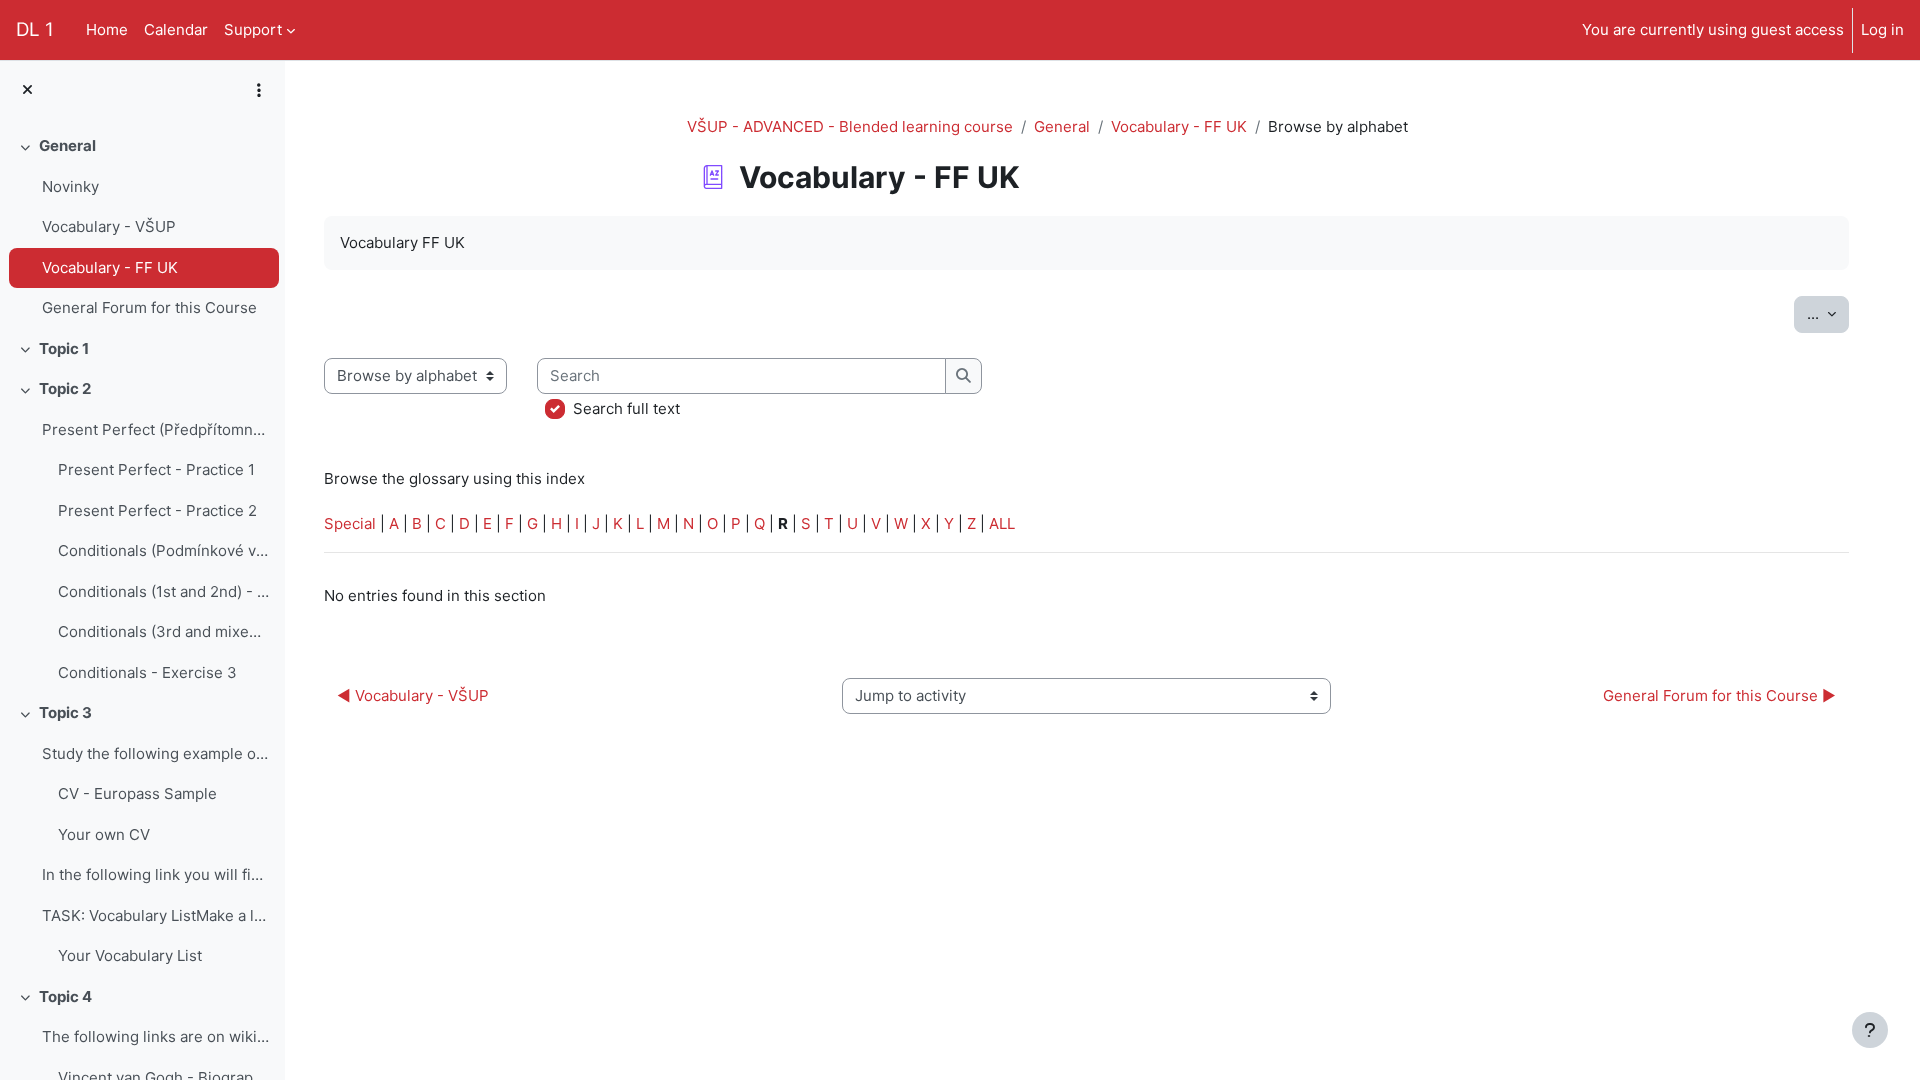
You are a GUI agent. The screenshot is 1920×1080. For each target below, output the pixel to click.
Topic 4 (65, 996)
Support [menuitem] (253, 29)
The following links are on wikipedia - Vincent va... (155, 1036)
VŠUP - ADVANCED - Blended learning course (850, 126)
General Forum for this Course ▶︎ (1719, 695)
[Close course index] (27, 90)
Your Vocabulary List (130, 955)
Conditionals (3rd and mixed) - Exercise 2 (163, 631)
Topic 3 (65, 712)
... (1828, 313)
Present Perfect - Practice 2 (157, 510)
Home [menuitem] (107, 29)
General (67, 145)
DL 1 (35, 29)
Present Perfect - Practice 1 (156, 469)
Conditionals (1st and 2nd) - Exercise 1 (163, 591)
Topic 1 (64, 348)
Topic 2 (65, 388)
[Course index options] (259, 90)
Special (350, 523)
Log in (1882, 29)
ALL (1002, 523)
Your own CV (104, 834)
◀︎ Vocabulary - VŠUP (413, 695)
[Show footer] (1870, 1030)
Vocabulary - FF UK (110, 267)
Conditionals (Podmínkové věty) (163, 550)
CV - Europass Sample (137, 793)
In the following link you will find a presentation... (155, 874)
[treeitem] (142, 227)
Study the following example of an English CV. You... (155, 753)
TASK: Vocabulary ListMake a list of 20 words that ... (155, 915)
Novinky (70, 186)
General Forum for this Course (149, 307)
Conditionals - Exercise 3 (147, 672)
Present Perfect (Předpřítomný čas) (155, 429)
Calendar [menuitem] (176, 29)
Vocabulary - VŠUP (109, 226)
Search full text (626, 408)
